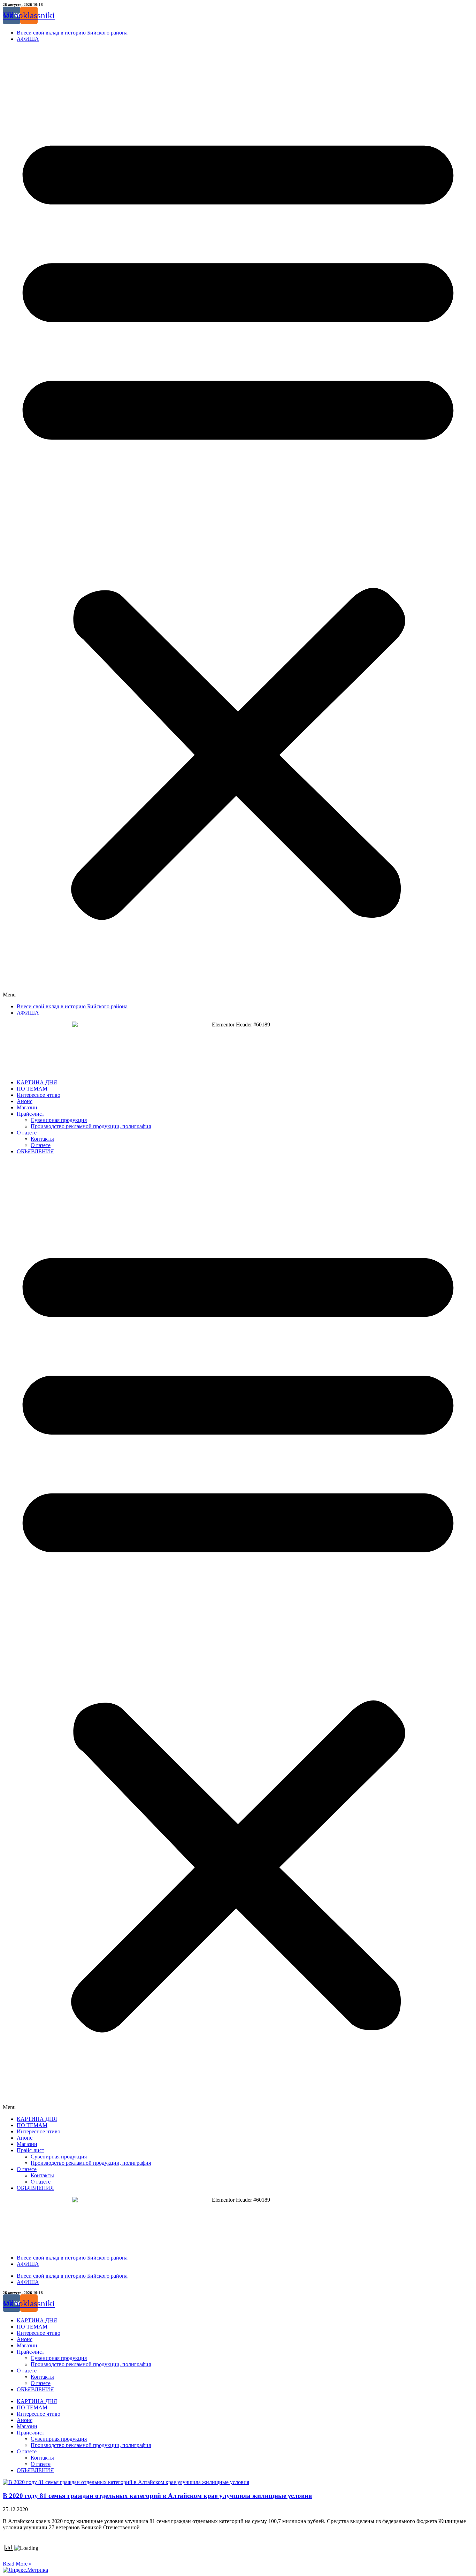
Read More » (17, 2564)
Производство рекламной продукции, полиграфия (91, 1126)
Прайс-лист (30, 1114)
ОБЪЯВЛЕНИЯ (35, 1151)
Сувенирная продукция (59, 1120)
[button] (238, 523)
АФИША (28, 39)
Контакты (42, 1139)
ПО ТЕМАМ (32, 1089)
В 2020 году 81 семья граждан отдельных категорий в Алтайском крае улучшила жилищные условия (157, 2496)
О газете (27, 1133)
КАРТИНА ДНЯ (37, 1082)
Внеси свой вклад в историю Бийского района (72, 33)
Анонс (25, 1101)
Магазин (27, 1107)
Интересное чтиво (39, 1095)
